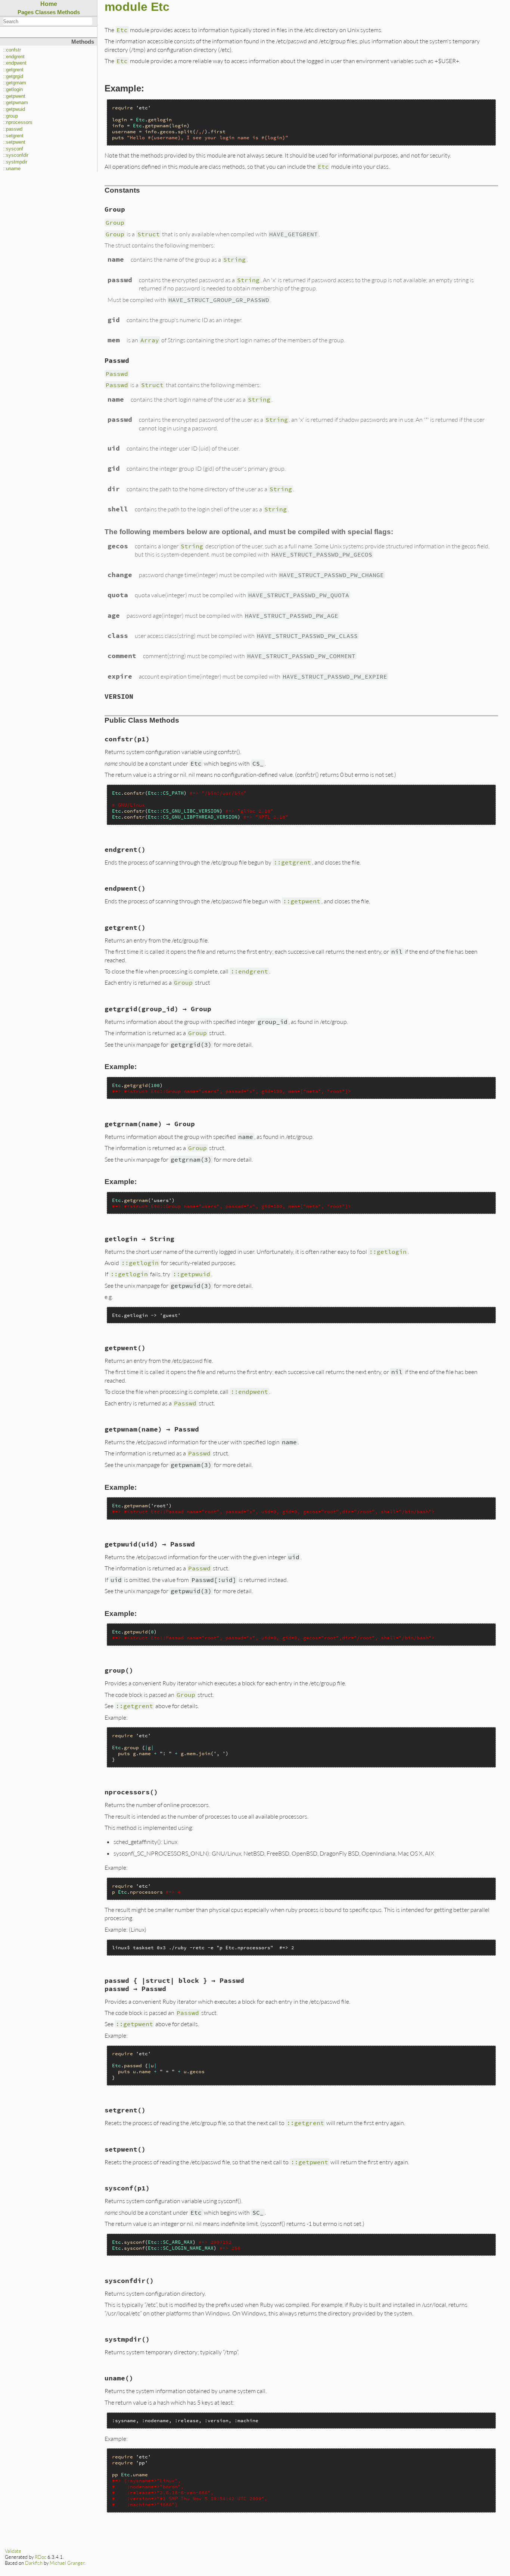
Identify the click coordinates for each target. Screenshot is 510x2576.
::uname (12, 169)
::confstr (12, 50)
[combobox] (48, 21)
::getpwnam (15, 103)
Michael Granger (67, 2563)
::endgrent (14, 57)
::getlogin (13, 90)
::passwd (13, 129)
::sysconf (13, 149)
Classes (45, 12)
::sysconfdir (16, 155)
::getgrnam (15, 83)
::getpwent (14, 96)
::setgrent (13, 136)
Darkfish (34, 2563)
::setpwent (14, 142)
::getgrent (13, 70)
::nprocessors (18, 122)
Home (49, 4)
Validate (13, 2551)
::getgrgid (13, 77)
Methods (69, 12)
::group (10, 116)
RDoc (41, 2557)
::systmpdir (15, 162)
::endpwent (15, 63)
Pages (26, 12)
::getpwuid (14, 109)
